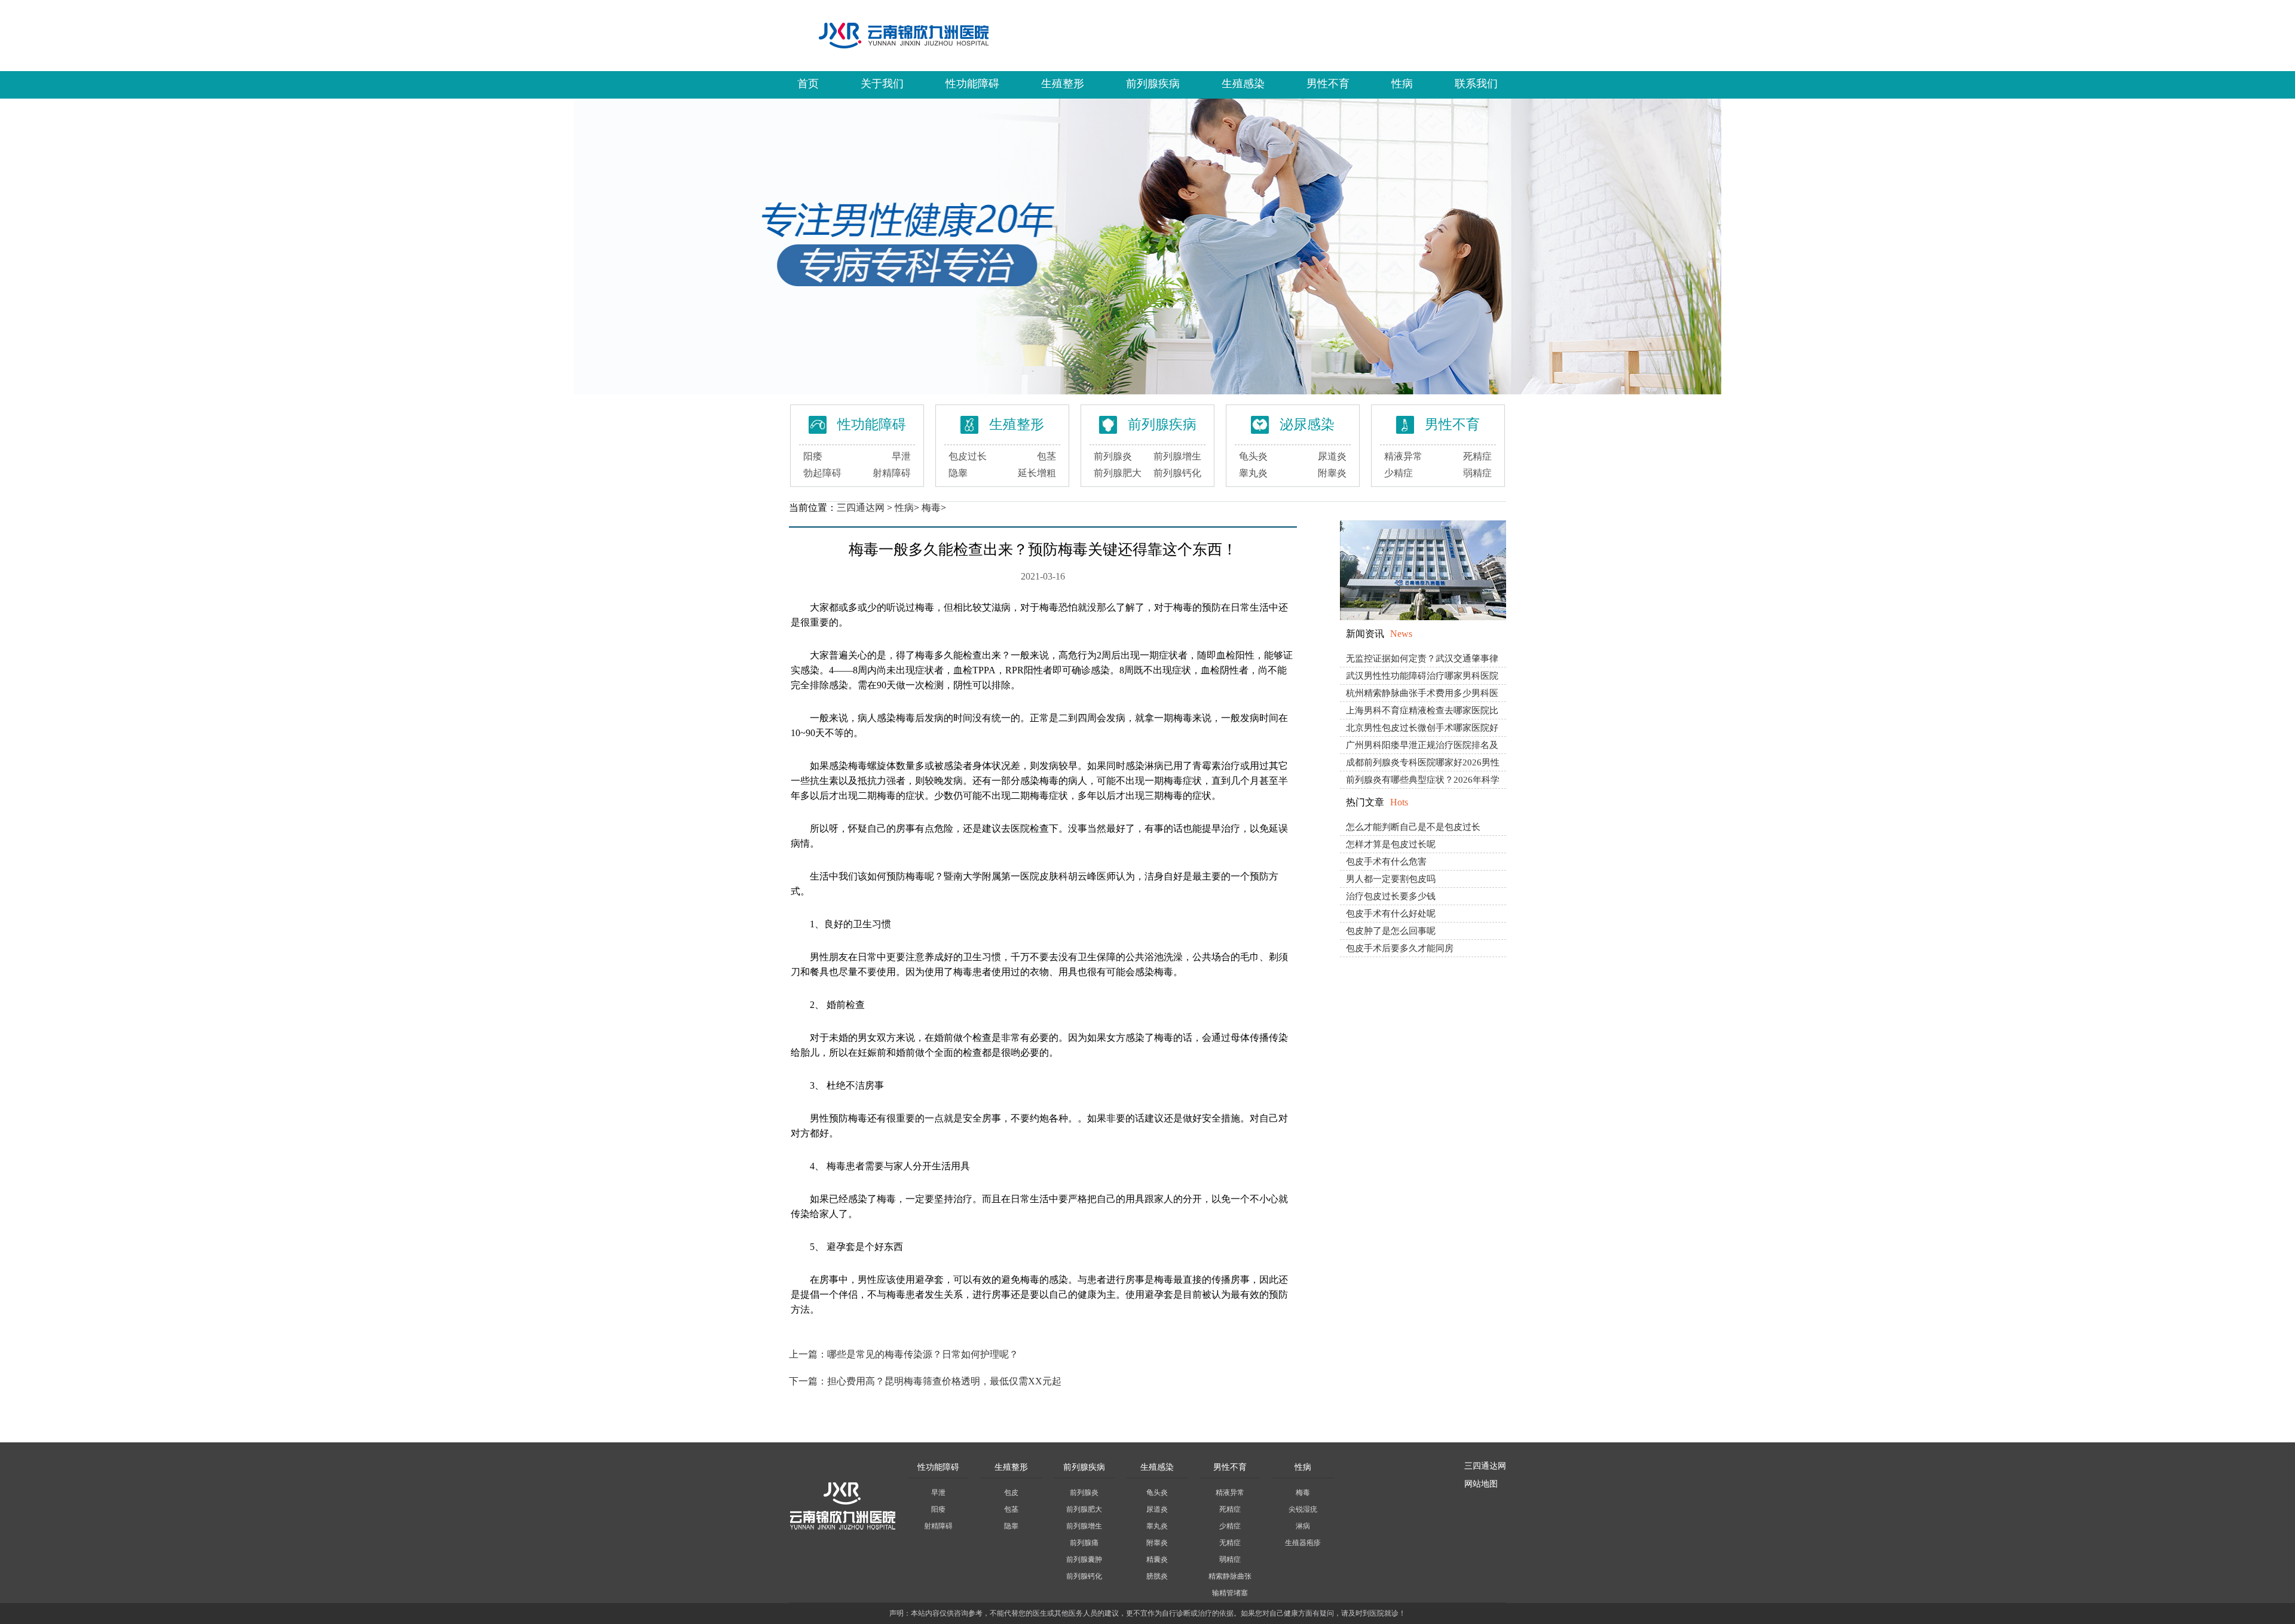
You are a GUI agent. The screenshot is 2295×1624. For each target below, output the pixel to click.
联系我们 (1476, 84)
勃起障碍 (822, 473)
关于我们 (882, 84)
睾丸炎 (1253, 473)
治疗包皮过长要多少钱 (1391, 896)
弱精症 (1477, 473)
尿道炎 (1332, 456)
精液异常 (1403, 456)
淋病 (1303, 1526)
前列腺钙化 (1177, 473)
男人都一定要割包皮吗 (1391, 879)
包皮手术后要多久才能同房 (1400, 948)
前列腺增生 (1177, 456)
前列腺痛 (1084, 1543)
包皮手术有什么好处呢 (1391, 914)
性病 (1402, 84)
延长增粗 (1037, 473)
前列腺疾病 (1153, 84)
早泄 (901, 456)
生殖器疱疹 (1303, 1543)
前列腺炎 (1113, 456)
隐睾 (958, 473)
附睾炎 (1332, 473)
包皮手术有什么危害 (1386, 862)
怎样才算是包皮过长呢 (1391, 844)
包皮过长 (968, 456)
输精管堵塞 (1230, 1593)
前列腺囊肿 (1084, 1559)
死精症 (1477, 456)
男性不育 (1328, 84)
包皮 (1011, 1493)
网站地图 (1481, 1484)
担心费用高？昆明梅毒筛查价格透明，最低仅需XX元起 (944, 1381)
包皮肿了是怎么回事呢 (1391, 931)
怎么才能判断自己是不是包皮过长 (1413, 827)
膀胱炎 (1157, 1576)
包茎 (1046, 456)
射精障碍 (892, 473)
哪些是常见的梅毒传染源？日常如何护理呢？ (923, 1354)
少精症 (1399, 473)
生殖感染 (1243, 84)
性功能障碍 (972, 84)
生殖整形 (1063, 84)
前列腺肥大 (1118, 473)
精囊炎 (1157, 1559)
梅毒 (931, 508)
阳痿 (813, 456)
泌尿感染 (1307, 425)
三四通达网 (861, 508)
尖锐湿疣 (1303, 1509)
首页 (808, 84)
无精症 (1230, 1543)
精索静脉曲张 (1230, 1576)
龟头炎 (1253, 456)
